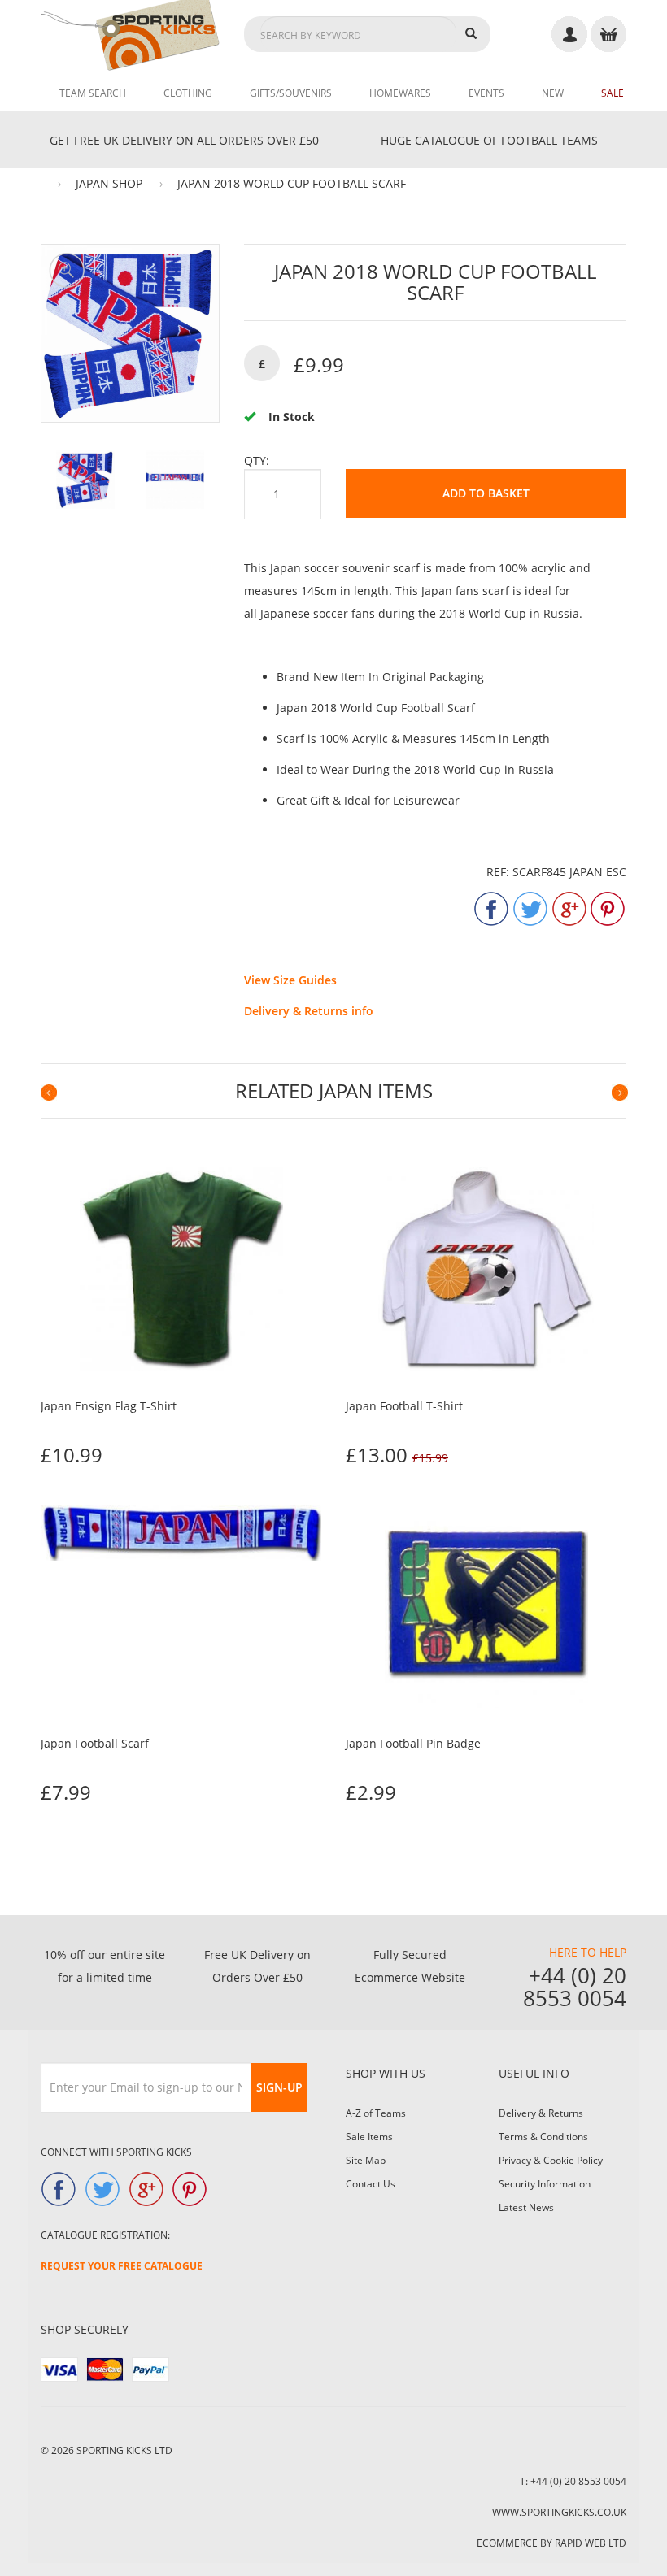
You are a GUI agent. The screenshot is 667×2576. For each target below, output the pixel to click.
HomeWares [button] (400, 93)
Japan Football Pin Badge (413, 1743)
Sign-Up (279, 2087)
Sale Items (369, 2137)
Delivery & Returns (541, 2113)
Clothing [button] (188, 93)
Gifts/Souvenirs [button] (291, 93)
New (553, 93)
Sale (613, 93)
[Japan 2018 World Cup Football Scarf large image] (85, 480)
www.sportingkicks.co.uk (559, 2512)
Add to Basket (486, 493)
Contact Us (371, 2184)
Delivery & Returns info (309, 1011)
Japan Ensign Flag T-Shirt (109, 1406)
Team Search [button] (93, 93)
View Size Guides (290, 980)
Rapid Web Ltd (591, 2543)
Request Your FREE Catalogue (122, 2266)
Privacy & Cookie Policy (551, 2160)
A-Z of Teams (376, 2113)
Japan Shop (109, 183)
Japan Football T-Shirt (404, 1406)
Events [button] (486, 93)
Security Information (545, 2184)
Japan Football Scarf (95, 1743)
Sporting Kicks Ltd (124, 2450)
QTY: (257, 460)
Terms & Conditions (543, 2137)
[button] (48, 1093)
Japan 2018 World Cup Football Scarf (292, 183)
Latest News (526, 2207)
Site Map (366, 2160)
